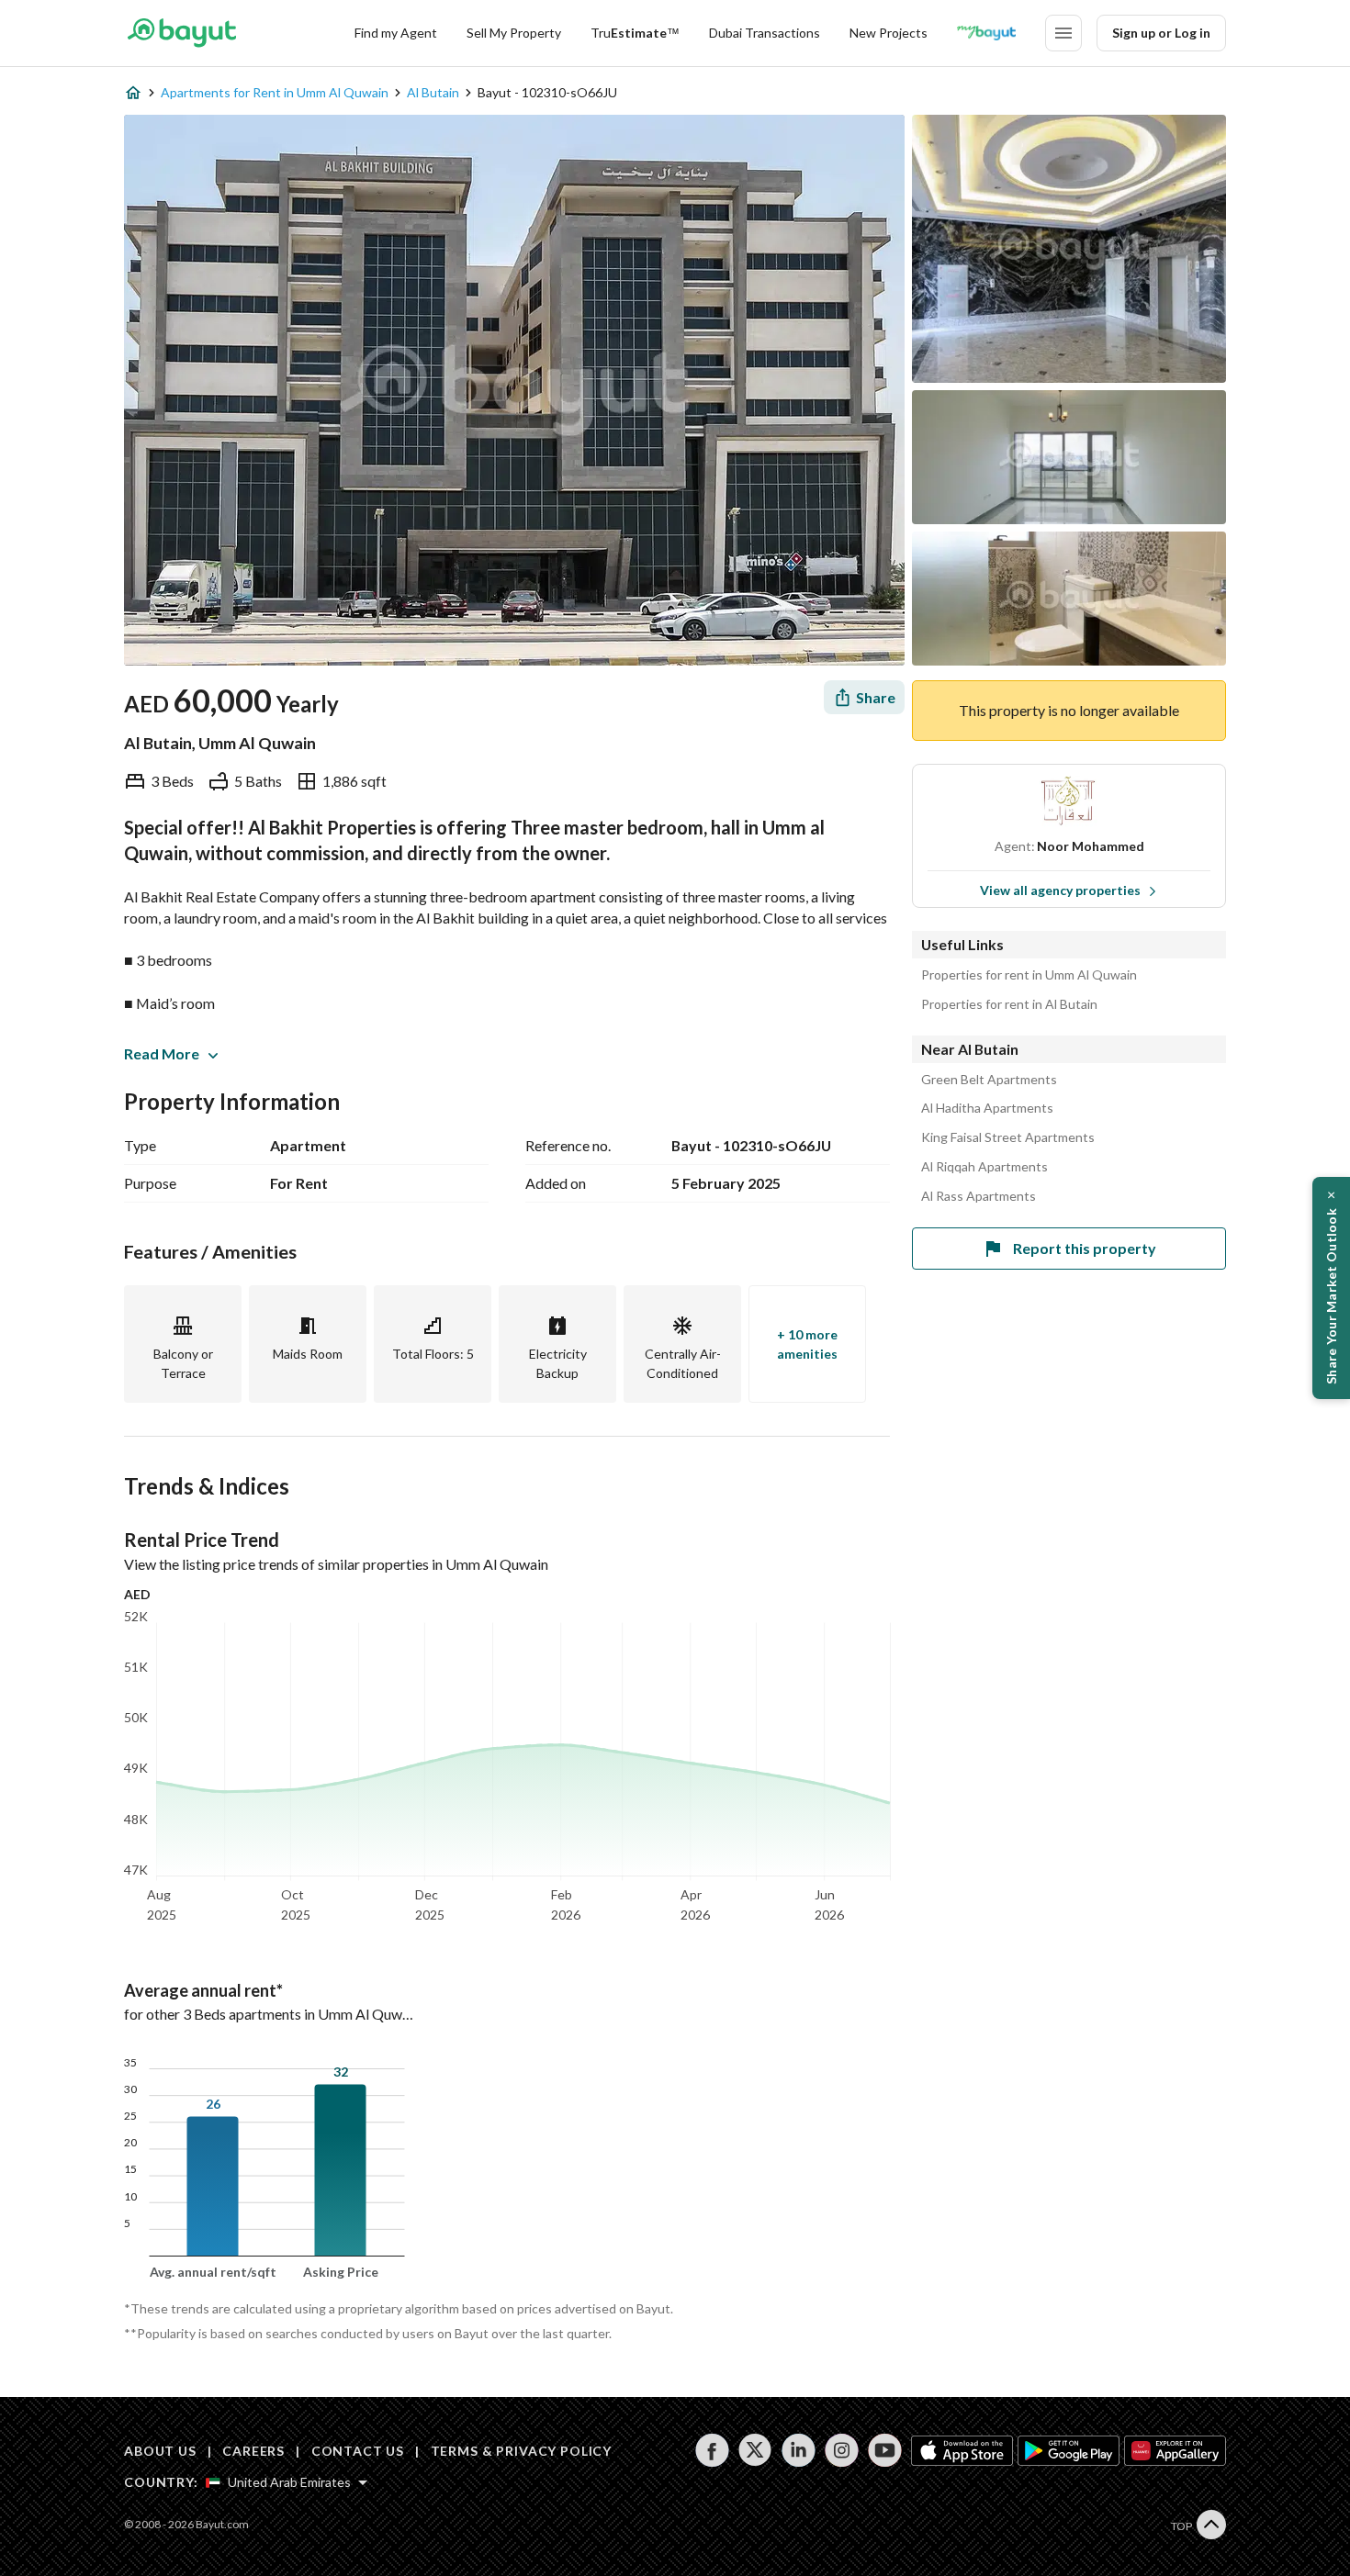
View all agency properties (1060, 890)
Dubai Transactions (765, 33)
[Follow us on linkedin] (799, 2450)
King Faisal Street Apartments (1008, 1137)
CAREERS (253, 2451)
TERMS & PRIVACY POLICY (521, 2451)
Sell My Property (514, 33)
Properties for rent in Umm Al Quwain (1029, 975)
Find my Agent (396, 33)
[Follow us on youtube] (885, 2450)
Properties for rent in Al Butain (1009, 1004)
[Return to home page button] (181, 33)
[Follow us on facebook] (712, 2450)
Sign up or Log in (1161, 33)
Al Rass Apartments (979, 1196)
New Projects (889, 33)
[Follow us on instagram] (842, 2450)
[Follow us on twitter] (755, 2450)
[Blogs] (986, 33)
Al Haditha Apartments (987, 1108)
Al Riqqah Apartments (984, 1167)
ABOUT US (160, 2451)
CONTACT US (358, 2451)
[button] (1331, 1288)
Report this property (1085, 1248)
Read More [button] (162, 1053)
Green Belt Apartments (989, 1080)
